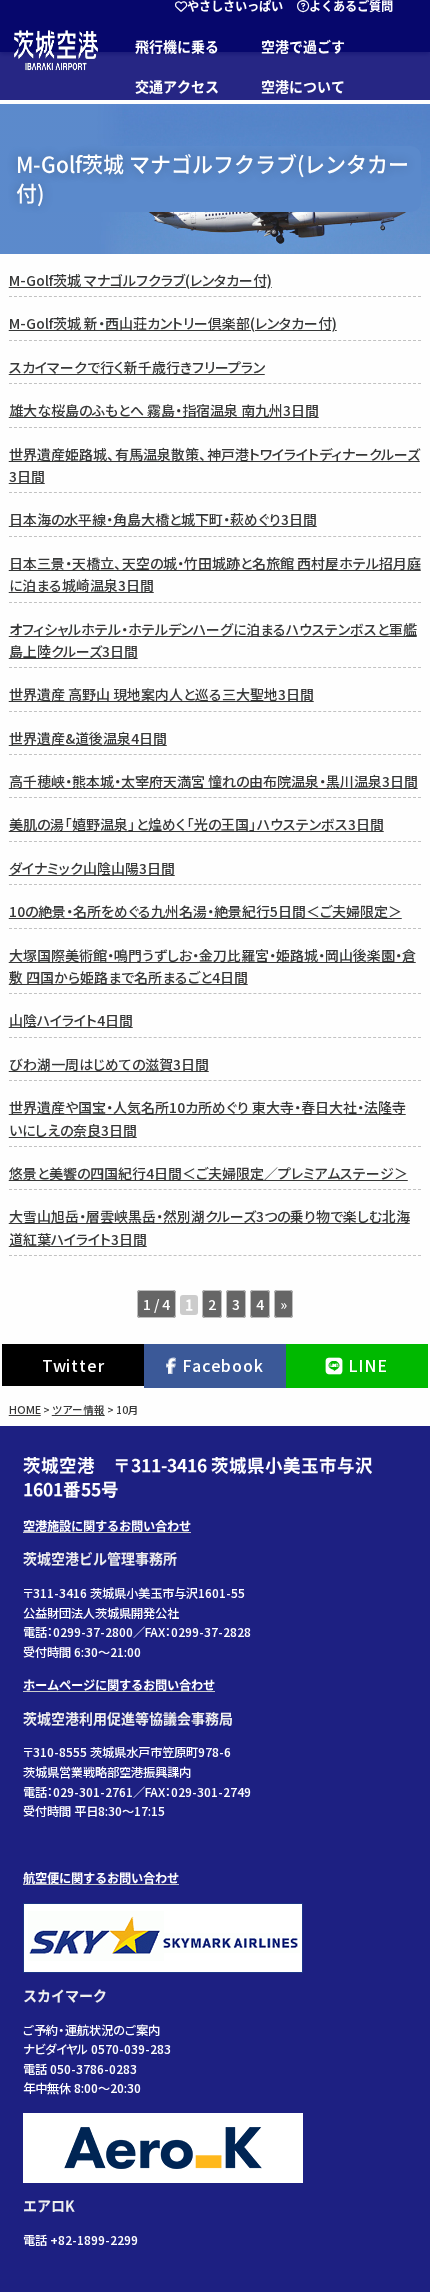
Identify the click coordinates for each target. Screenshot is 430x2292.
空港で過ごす (303, 47)
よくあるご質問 (351, 6)
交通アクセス (177, 87)
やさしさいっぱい (235, 6)
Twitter (73, 1365)
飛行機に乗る (177, 47)
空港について (303, 87)
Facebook (222, 1365)
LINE (368, 1365)
